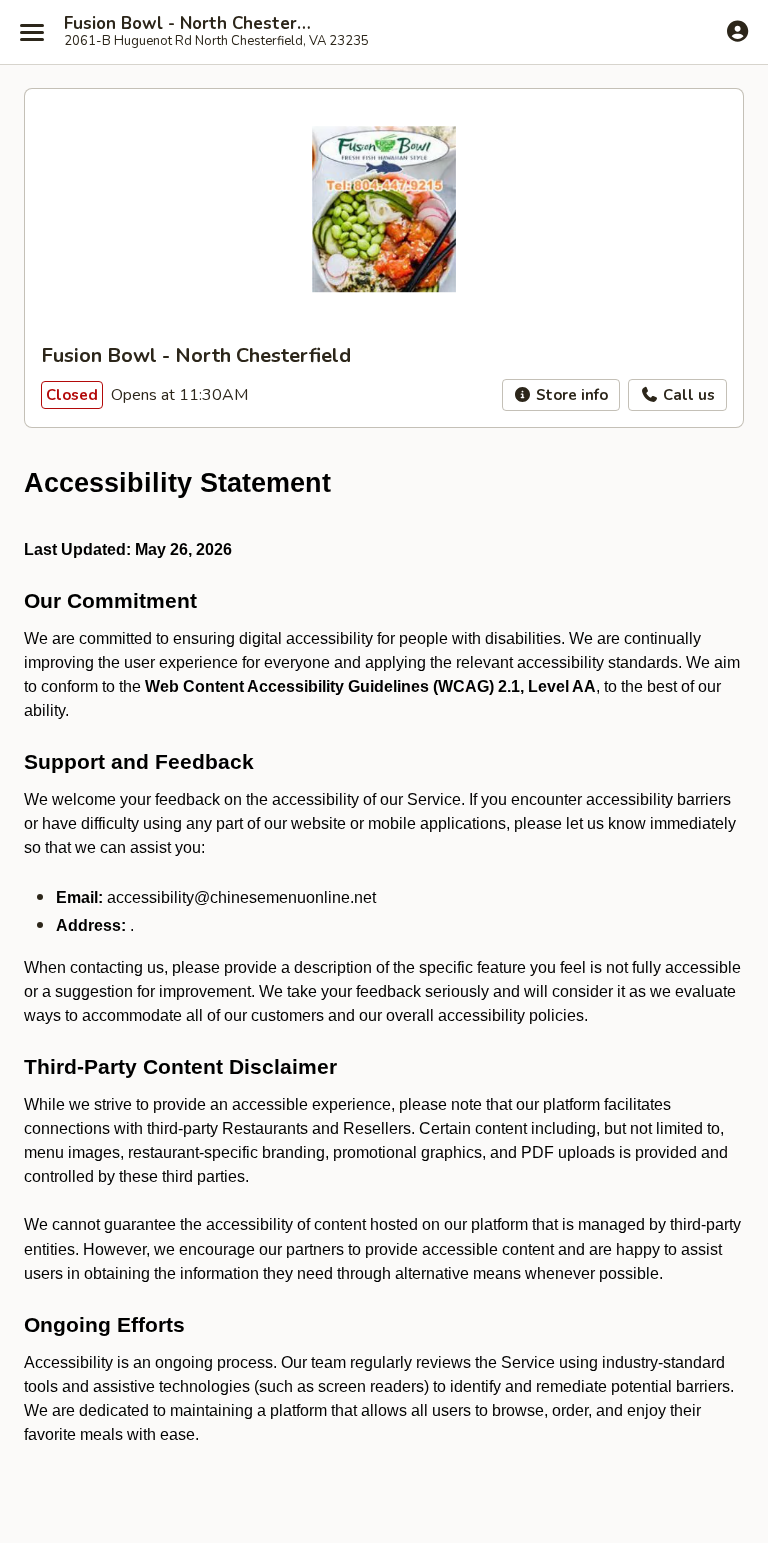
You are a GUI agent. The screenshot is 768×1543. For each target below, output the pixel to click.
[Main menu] (32, 32)
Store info (570, 395)
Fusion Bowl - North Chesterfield (192, 24)
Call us (687, 395)
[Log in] (737, 31)
